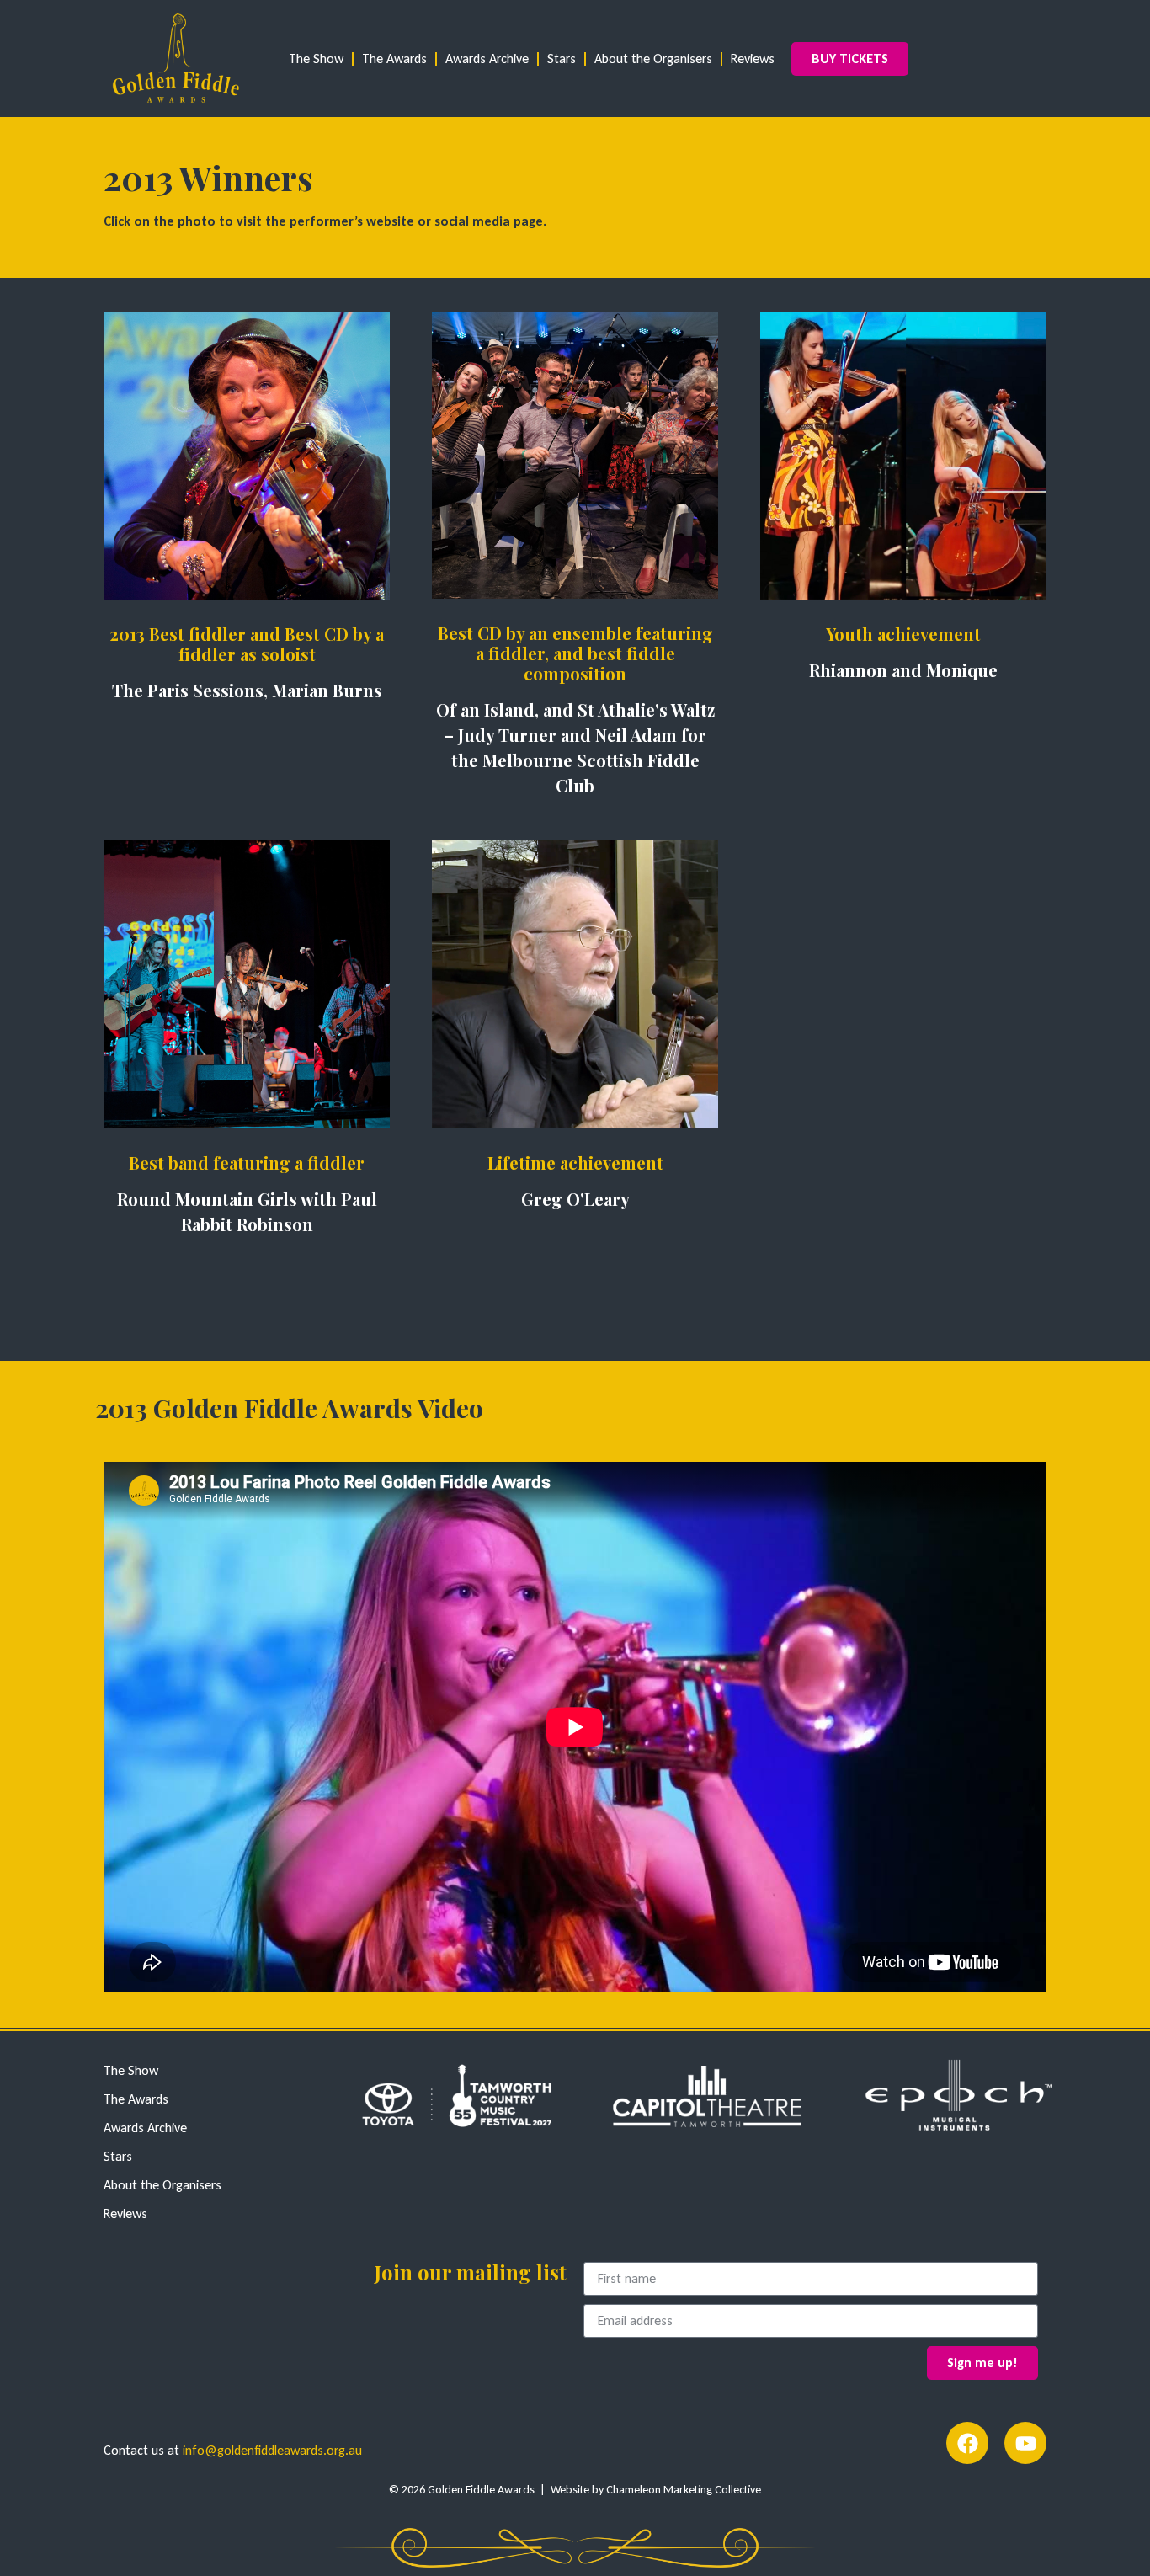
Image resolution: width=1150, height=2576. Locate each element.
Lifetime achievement (575, 1163)
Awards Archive (487, 59)
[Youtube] (1025, 2443)
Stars (562, 59)
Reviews (753, 59)
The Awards (394, 59)
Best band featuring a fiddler (247, 1163)
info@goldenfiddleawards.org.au (272, 2450)
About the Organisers (653, 59)
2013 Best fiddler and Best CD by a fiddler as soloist (247, 644)
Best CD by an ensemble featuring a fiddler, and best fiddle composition (575, 653)
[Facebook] (967, 2443)
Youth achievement (903, 634)
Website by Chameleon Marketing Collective (656, 2490)
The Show (316, 59)
